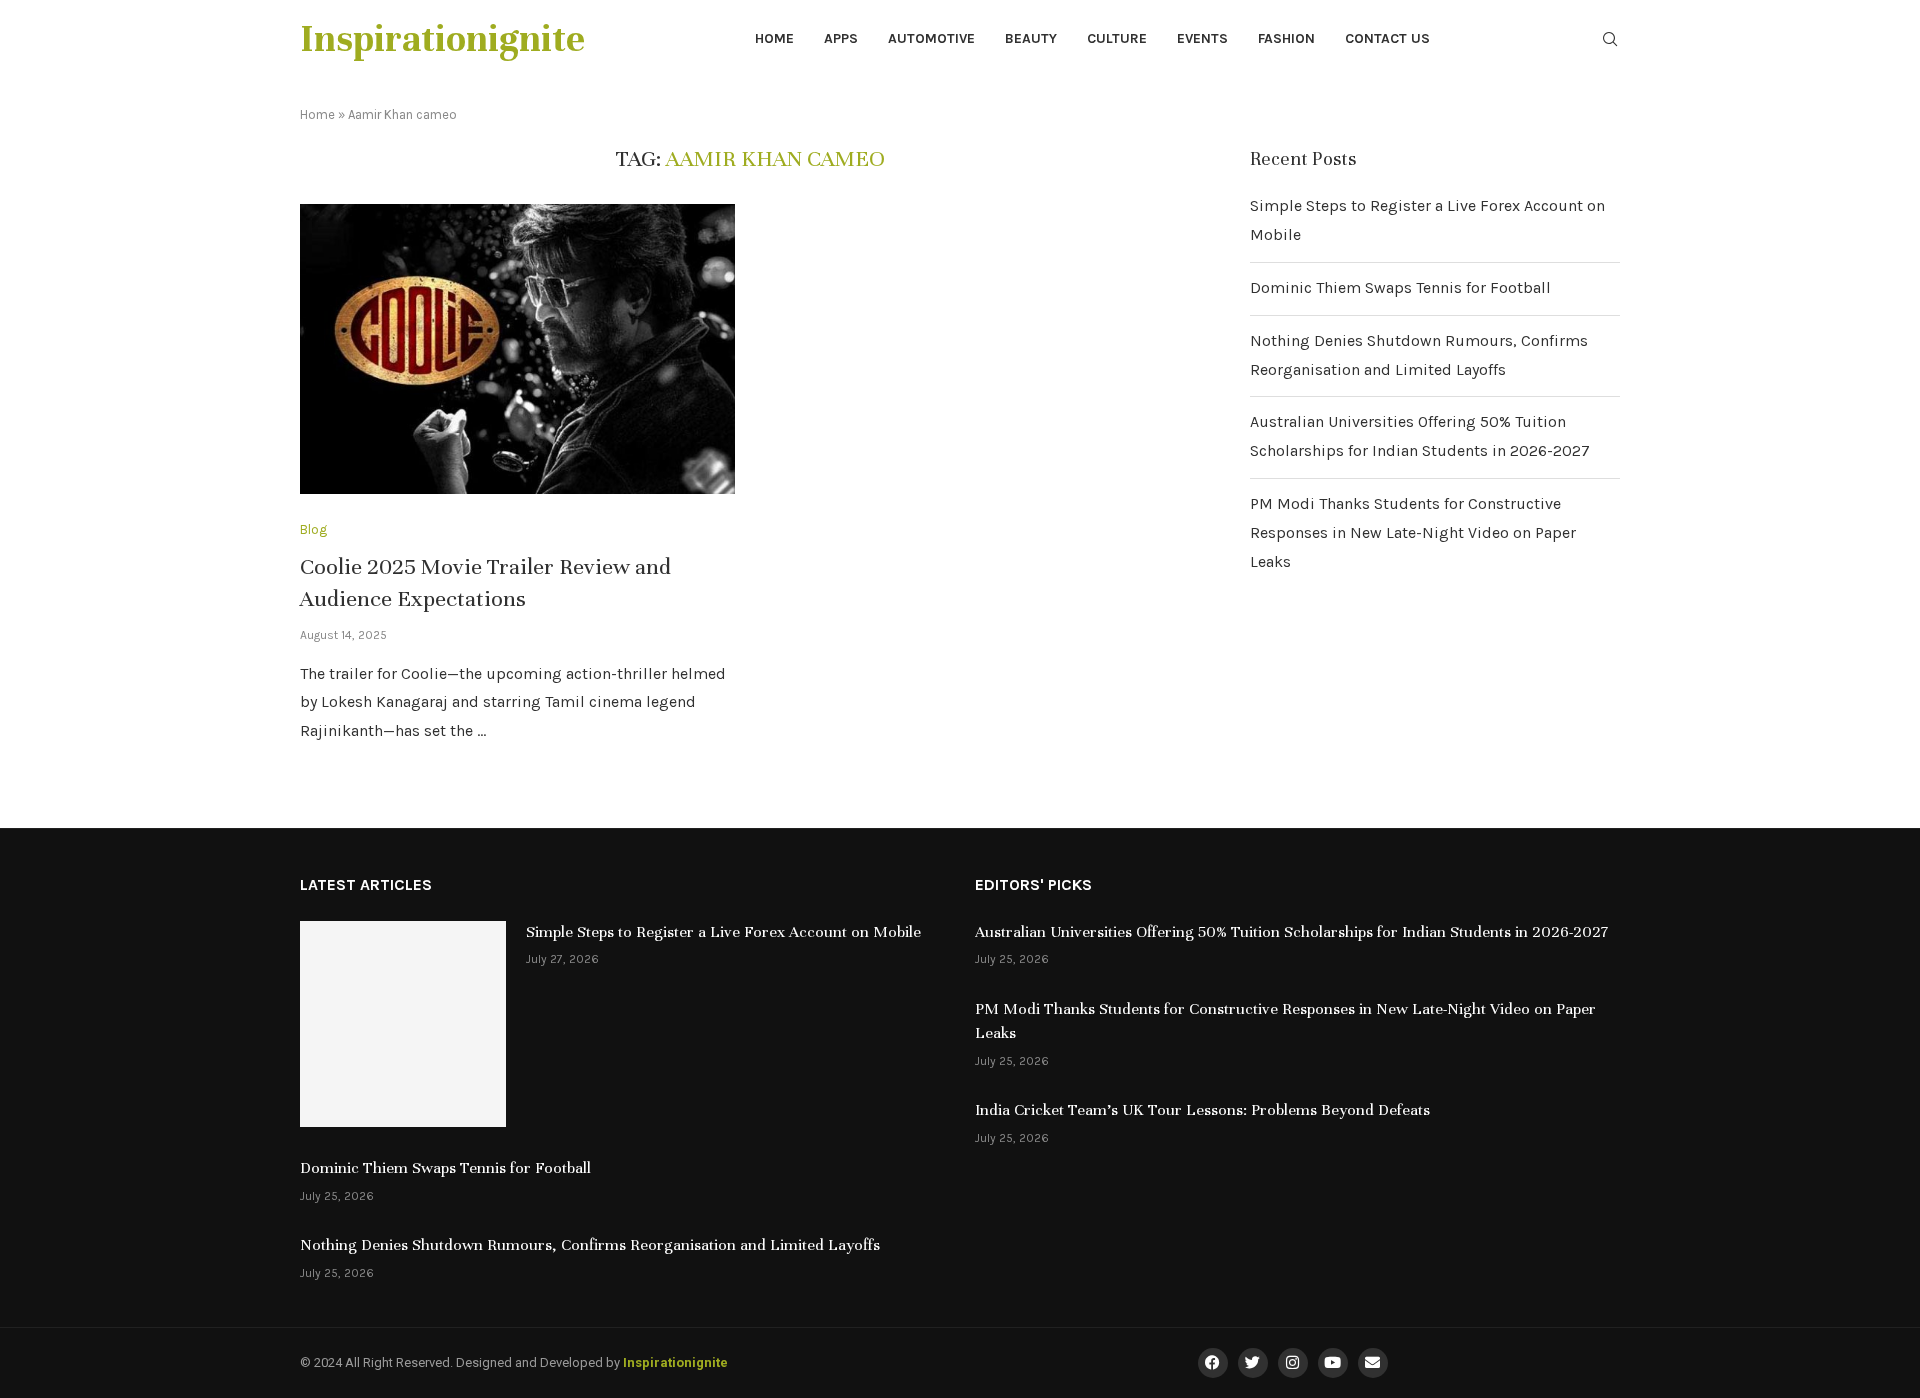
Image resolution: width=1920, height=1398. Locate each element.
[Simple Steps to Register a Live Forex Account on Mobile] (403, 1024)
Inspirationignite (675, 1362)
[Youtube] (1333, 1363)
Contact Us (1387, 38)
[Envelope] (1373, 1363)
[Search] (1610, 40)
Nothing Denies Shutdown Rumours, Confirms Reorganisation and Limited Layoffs (590, 1245)
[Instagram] (1293, 1363)
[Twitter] (1253, 1363)
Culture (1117, 38)
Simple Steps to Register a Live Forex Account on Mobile (723, 932)
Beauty (1031, 38)
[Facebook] (1213, 1363)
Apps (841, 38)
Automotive (931, 38)
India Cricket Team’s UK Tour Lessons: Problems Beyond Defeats (1202, 1110)
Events (1202, 38)
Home (774, 38)
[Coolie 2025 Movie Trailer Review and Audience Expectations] (517, 349)
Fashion (1286, 38)
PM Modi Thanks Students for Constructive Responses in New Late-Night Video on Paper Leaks (1413, 532)
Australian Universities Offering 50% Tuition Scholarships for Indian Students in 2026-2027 (1291, 932)
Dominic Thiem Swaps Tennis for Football (1400, 287)
